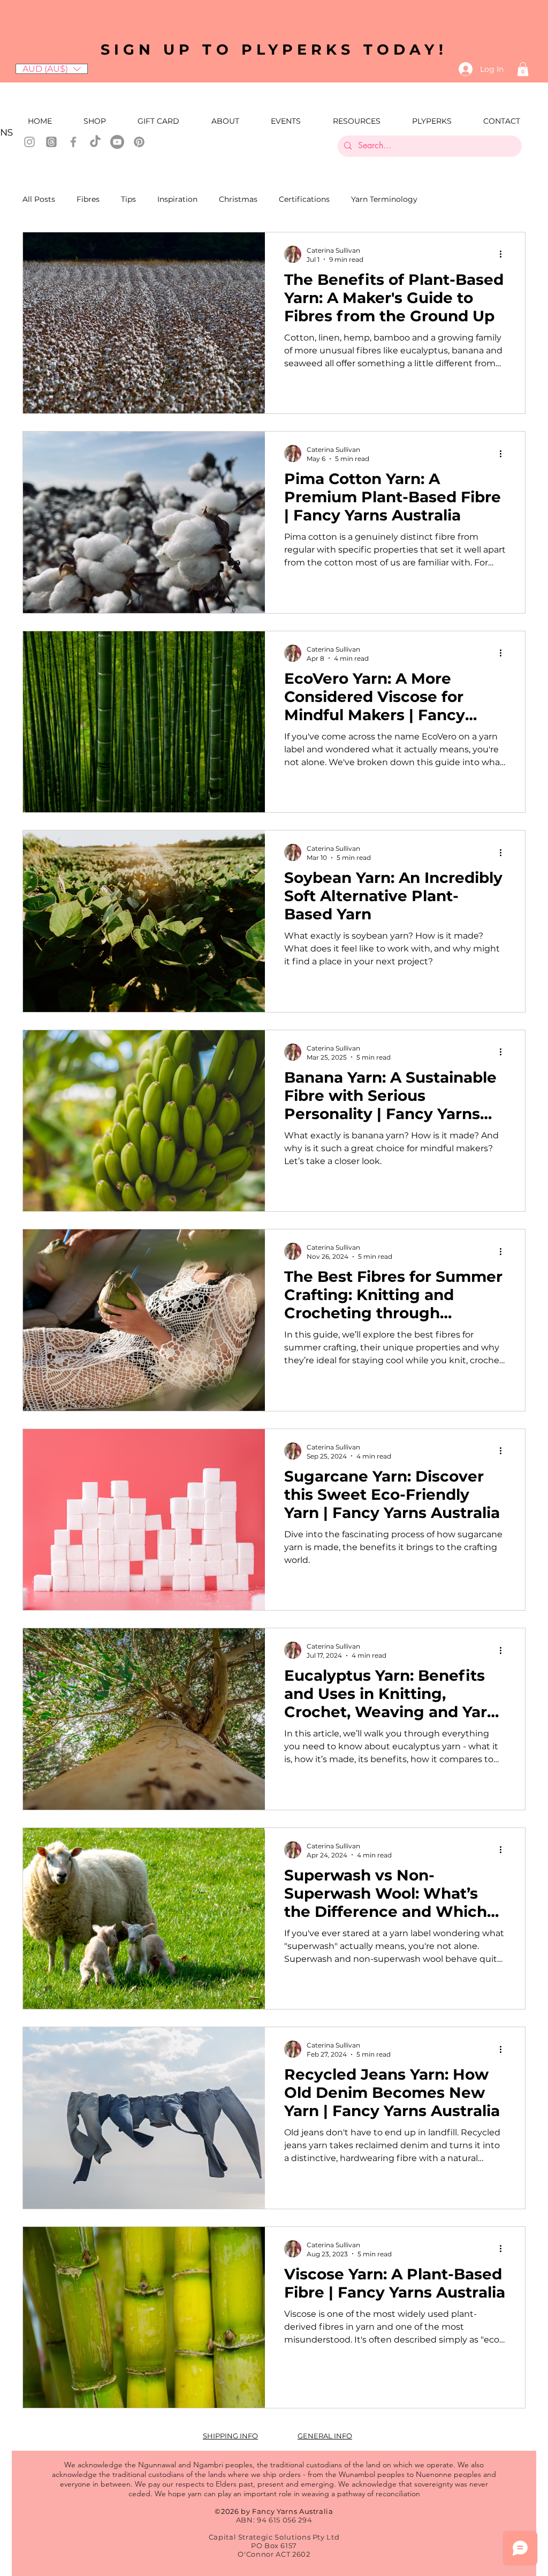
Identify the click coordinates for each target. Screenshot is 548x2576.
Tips (128, 199)
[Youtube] (117, 142)
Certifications (304, 199)
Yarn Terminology (384, 199)
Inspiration (177, 199)
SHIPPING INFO (230, 2436)
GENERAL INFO (325, 2436)
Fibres (88, 199)
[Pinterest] (139, 142)
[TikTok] (95, 142)
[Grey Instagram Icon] (29, 142)
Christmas (238, 199)
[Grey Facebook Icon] (73, 142)
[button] (52, 69)
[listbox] (52, 69)
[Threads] (51, 142)
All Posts (39, 199)
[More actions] (504, 254)
